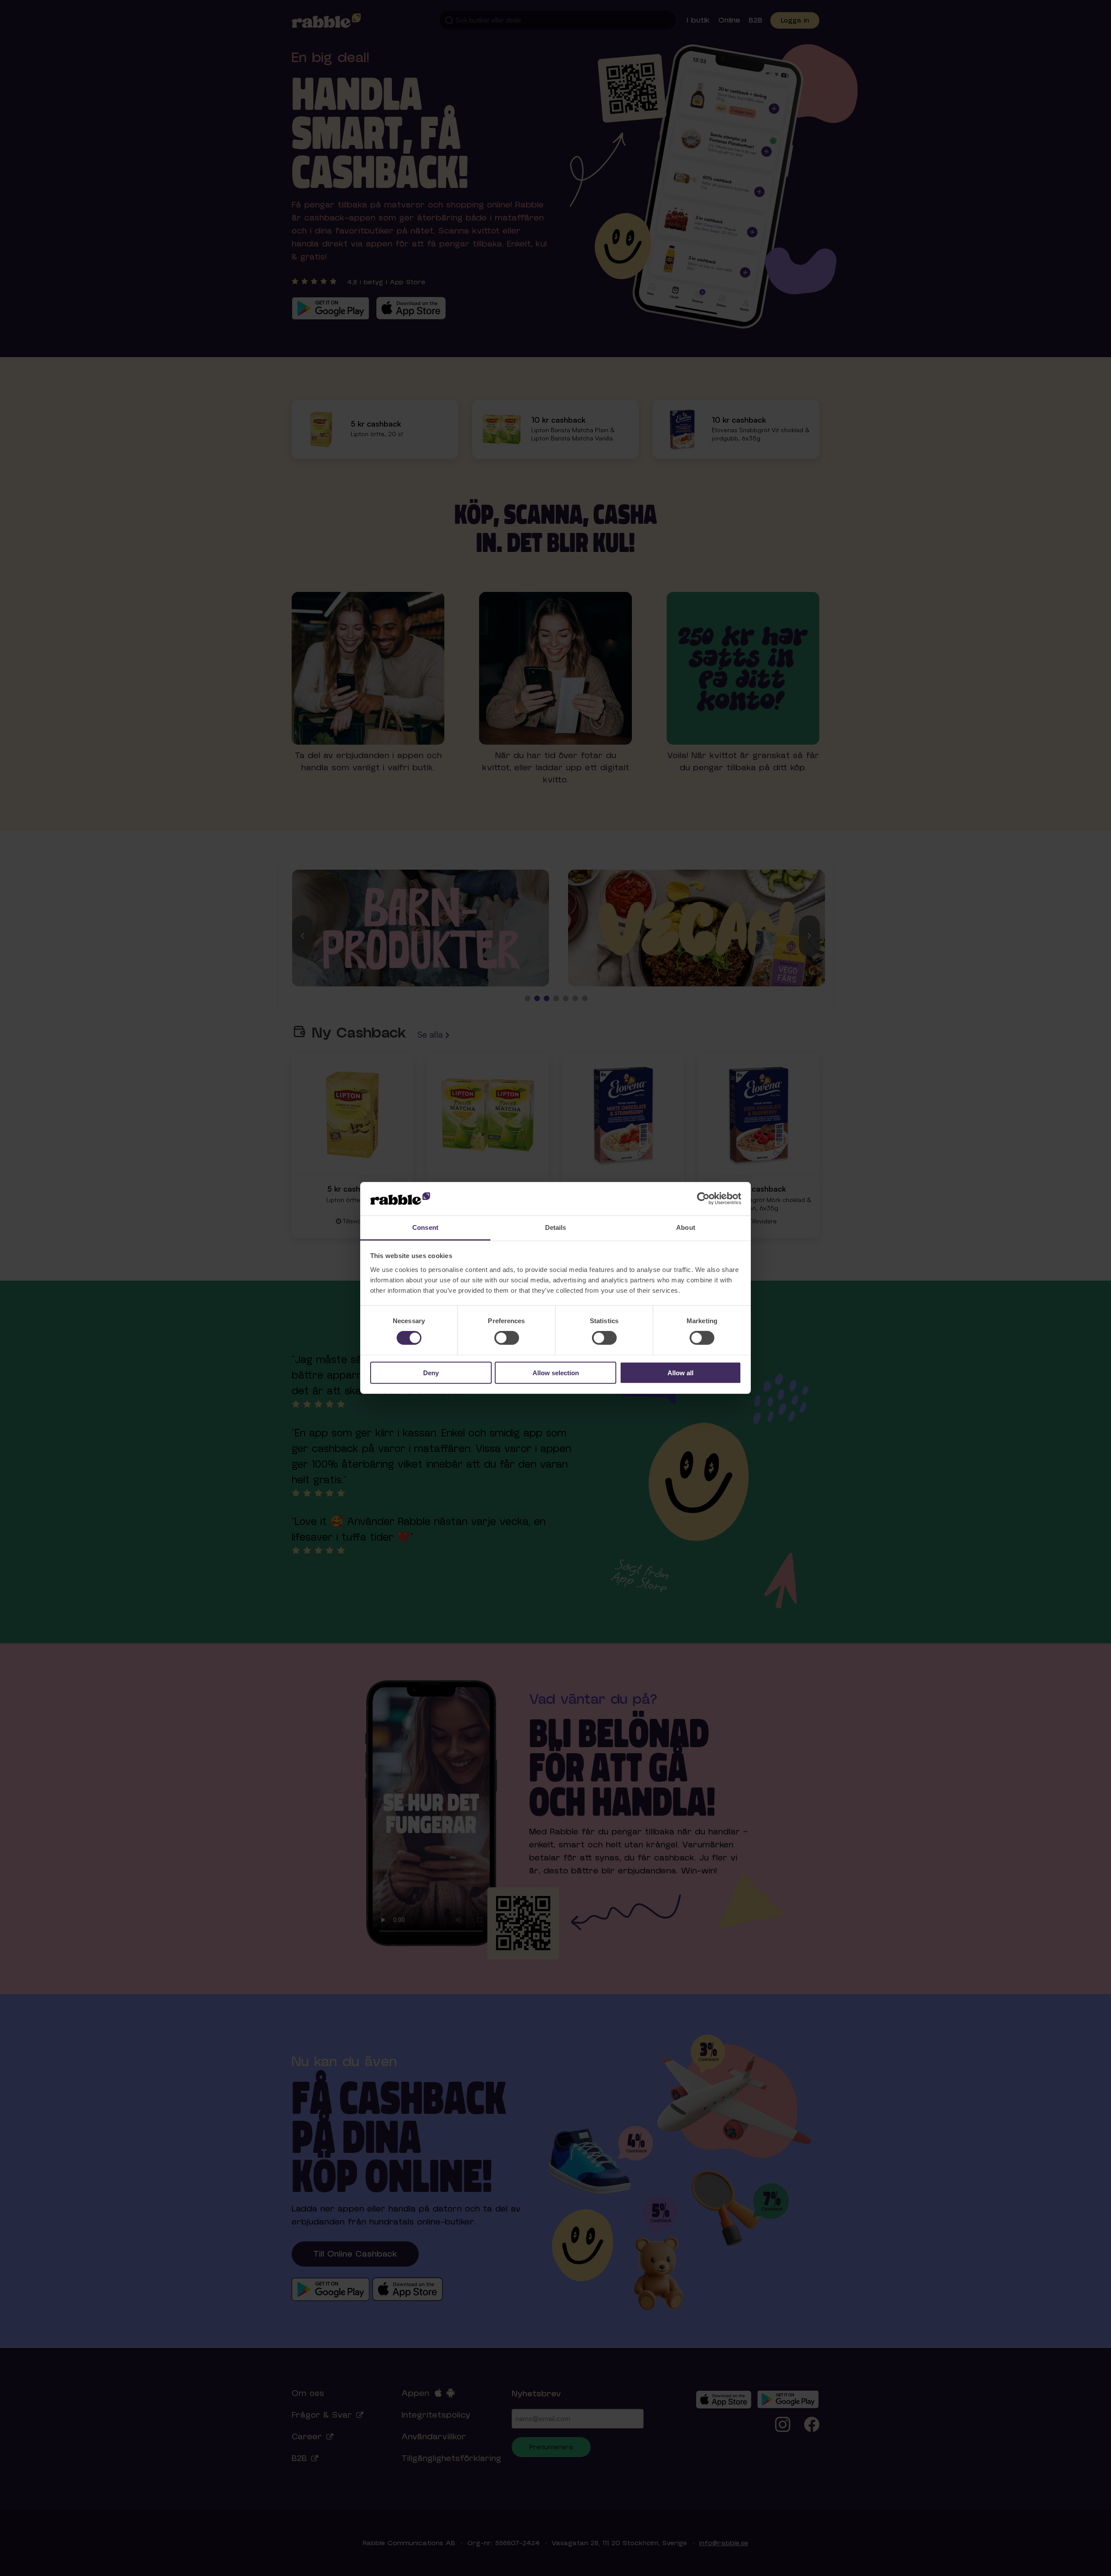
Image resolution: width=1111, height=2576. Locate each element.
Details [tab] (556, 1227)
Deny (431, 1372)
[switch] (507, 1338)
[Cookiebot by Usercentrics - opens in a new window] (703, 1199)
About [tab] (686, 1227)
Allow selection (556, 1372)
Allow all (680, 1372)
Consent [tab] (425, 1227)
